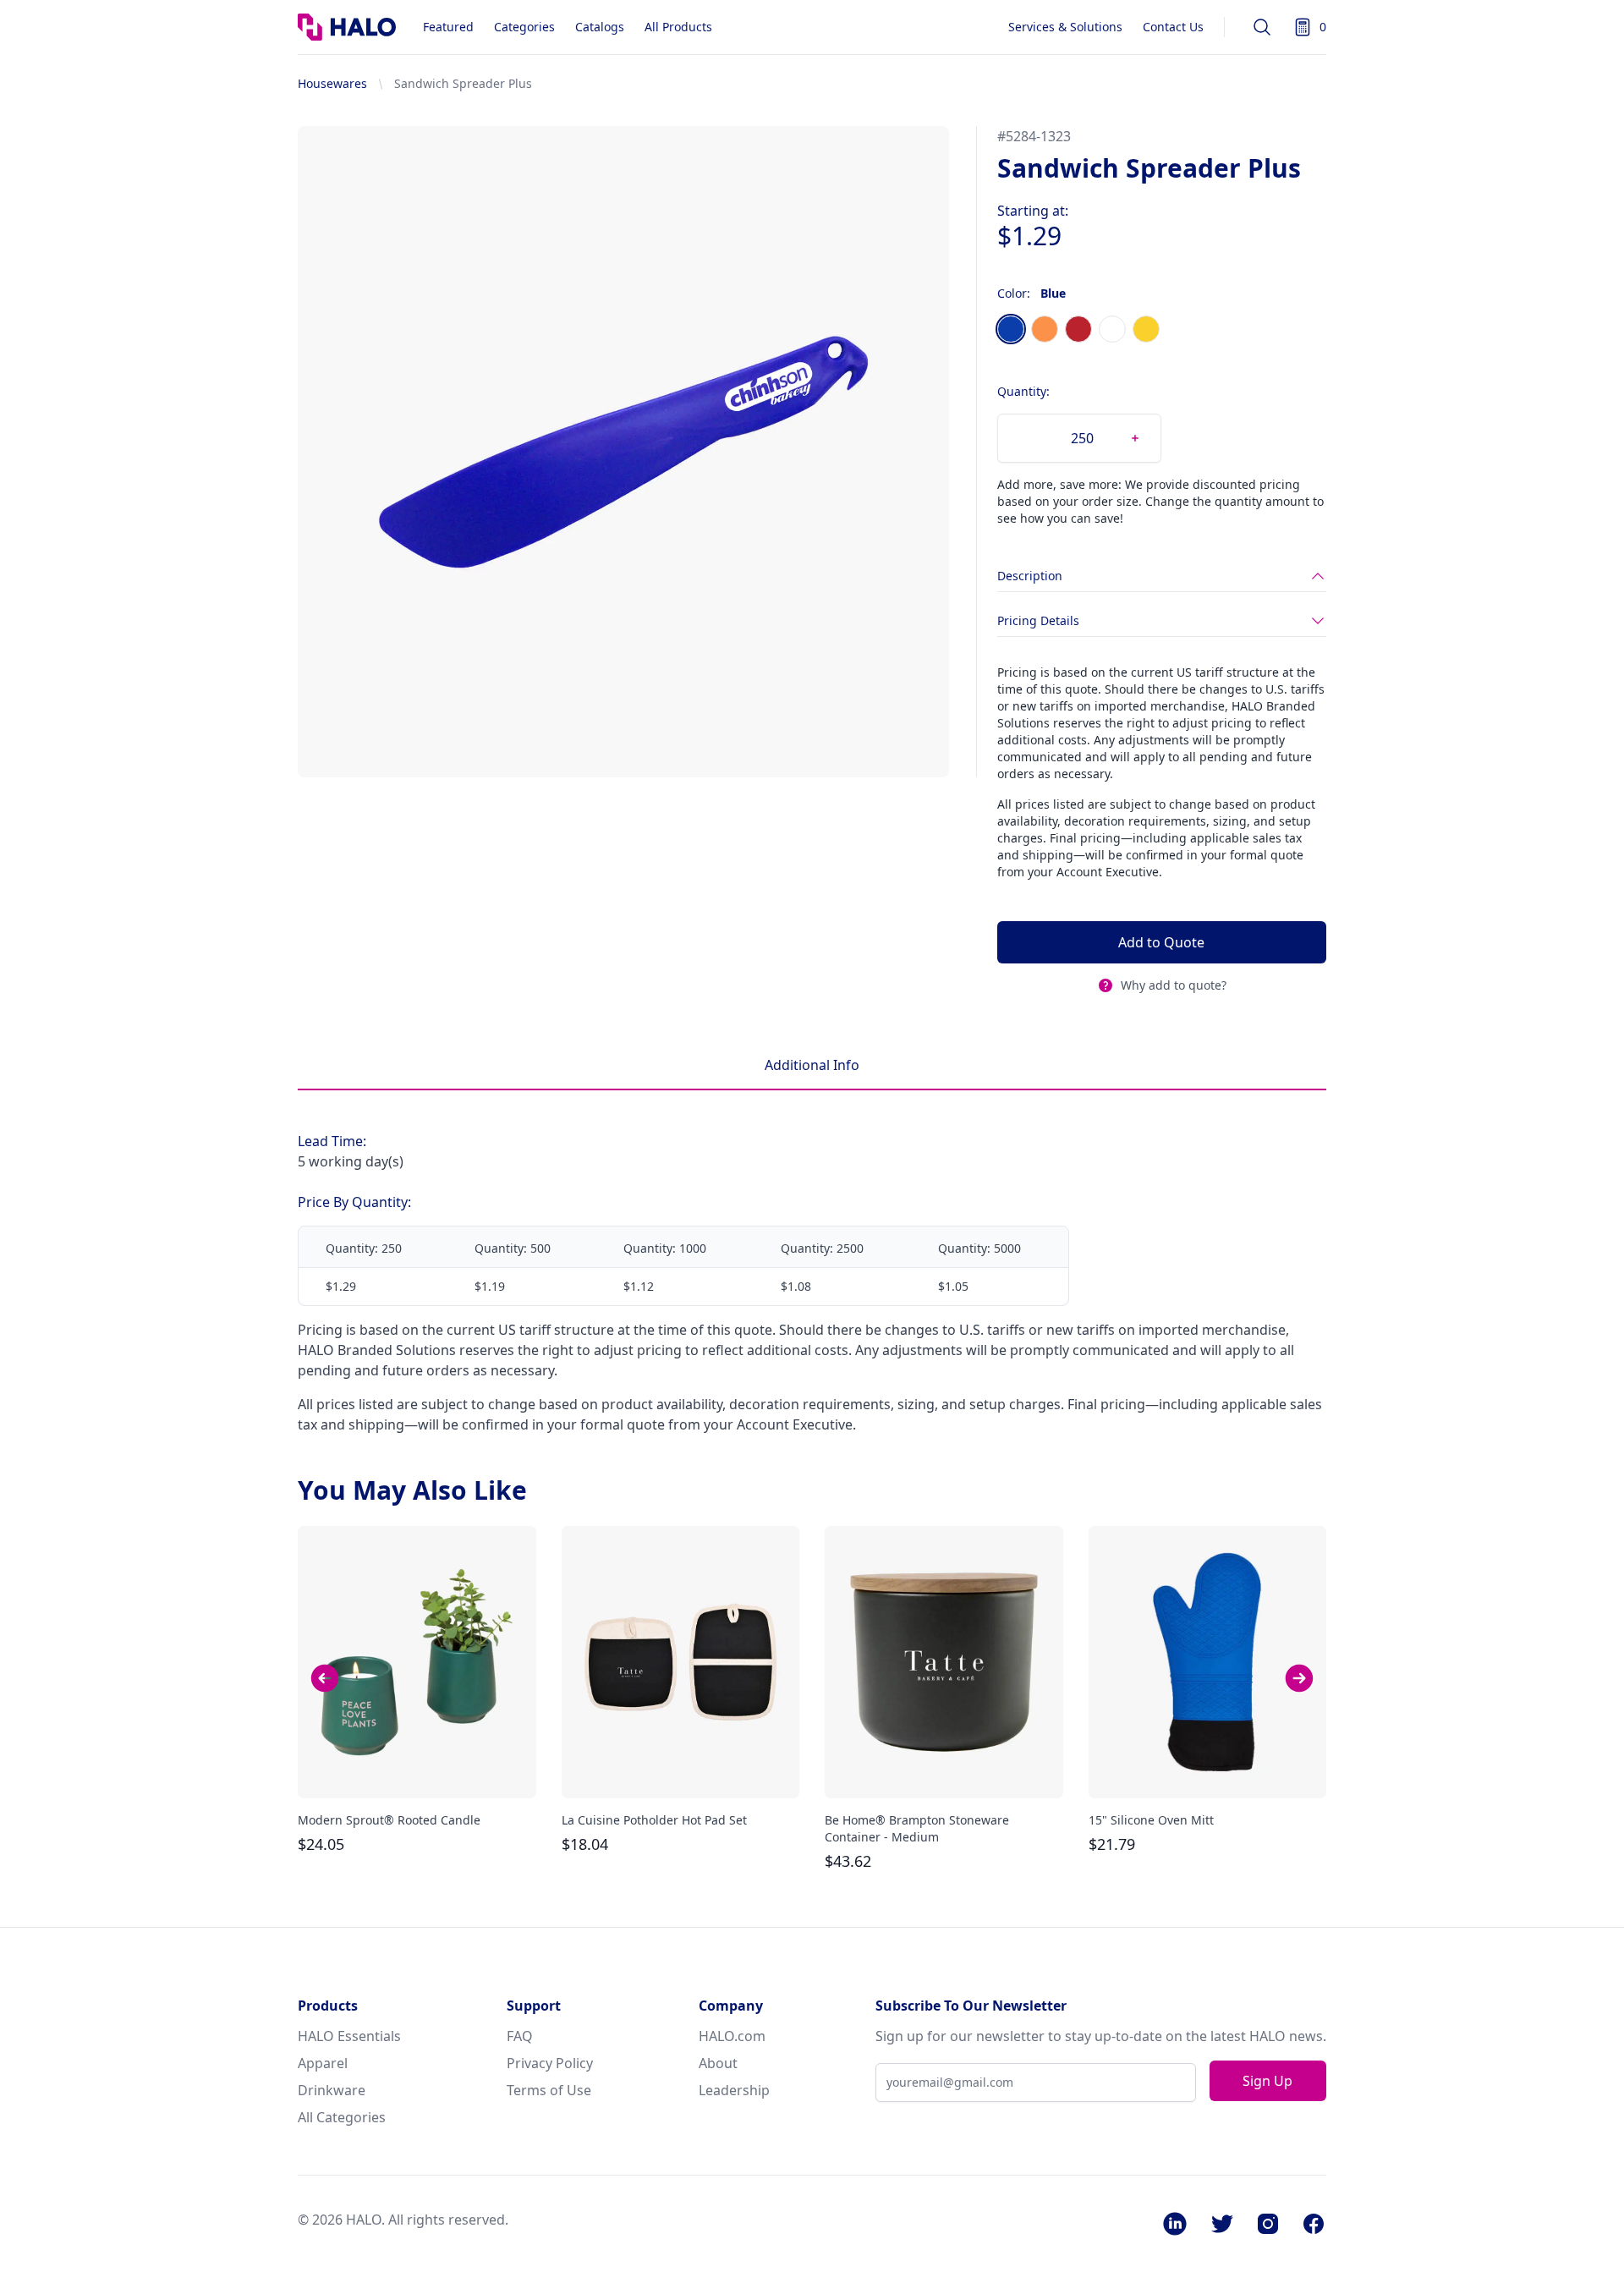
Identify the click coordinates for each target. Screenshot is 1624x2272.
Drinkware (332, 2090)
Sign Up (1267, 2081)
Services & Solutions (1065, 27)
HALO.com (732, 2036)
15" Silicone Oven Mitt (1151, 1820)
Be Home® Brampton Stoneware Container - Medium (917, 1828)
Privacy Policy (550, 2063)
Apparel (323, 2063)
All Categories (342, 2117)
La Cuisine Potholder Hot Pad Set (654, 1820)
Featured (448, 27)
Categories (524, 27)
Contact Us (1173, 27)
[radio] (1011, 329)
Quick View (417, 1770)
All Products (678, 27)
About (718, 2063)
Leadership (734, 2090)
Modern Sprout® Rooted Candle (389, 1820)
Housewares (332, 83)
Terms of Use (549, 2090)
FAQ (520, 2036)
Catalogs (600, 27)
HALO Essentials (349, 2036)
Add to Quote (1161, 942)
